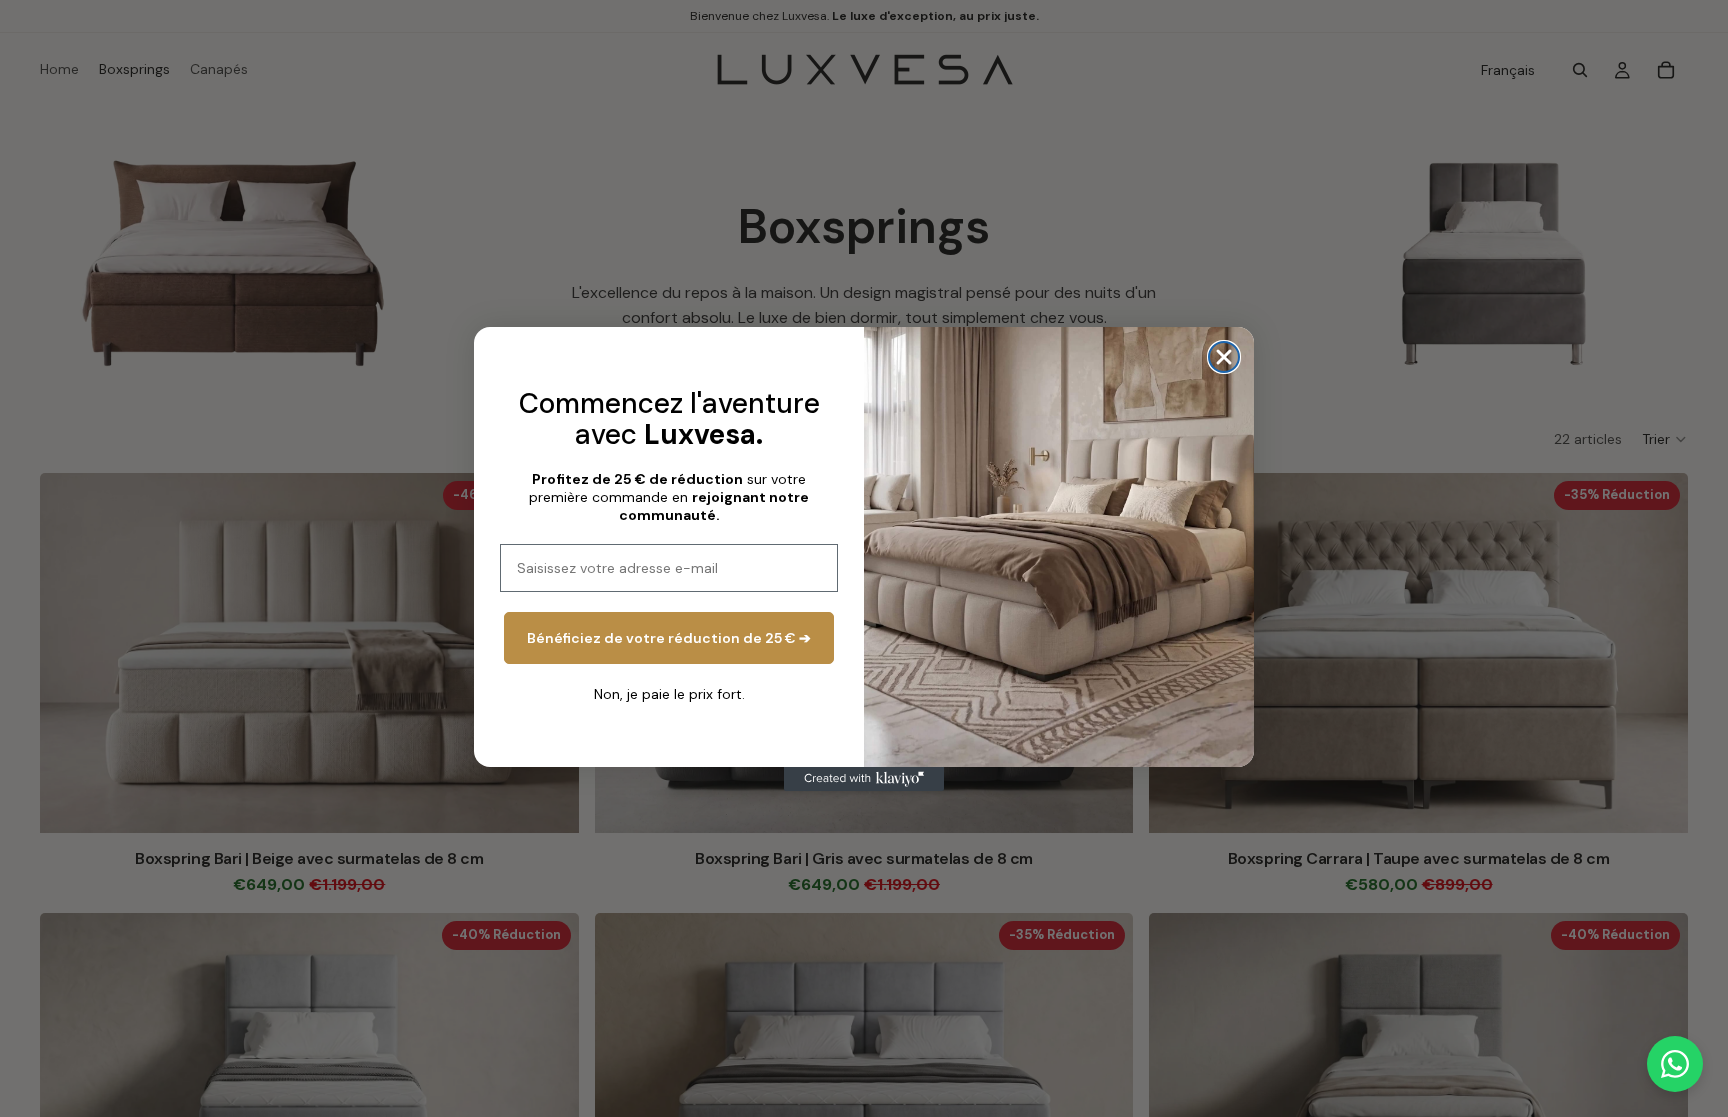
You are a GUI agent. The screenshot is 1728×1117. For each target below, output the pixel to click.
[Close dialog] (1224, 357)
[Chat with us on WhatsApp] (1675, 1064)
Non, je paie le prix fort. (669, 694)
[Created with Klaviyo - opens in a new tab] (864, 779)
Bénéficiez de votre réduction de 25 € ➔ (669, 638)
